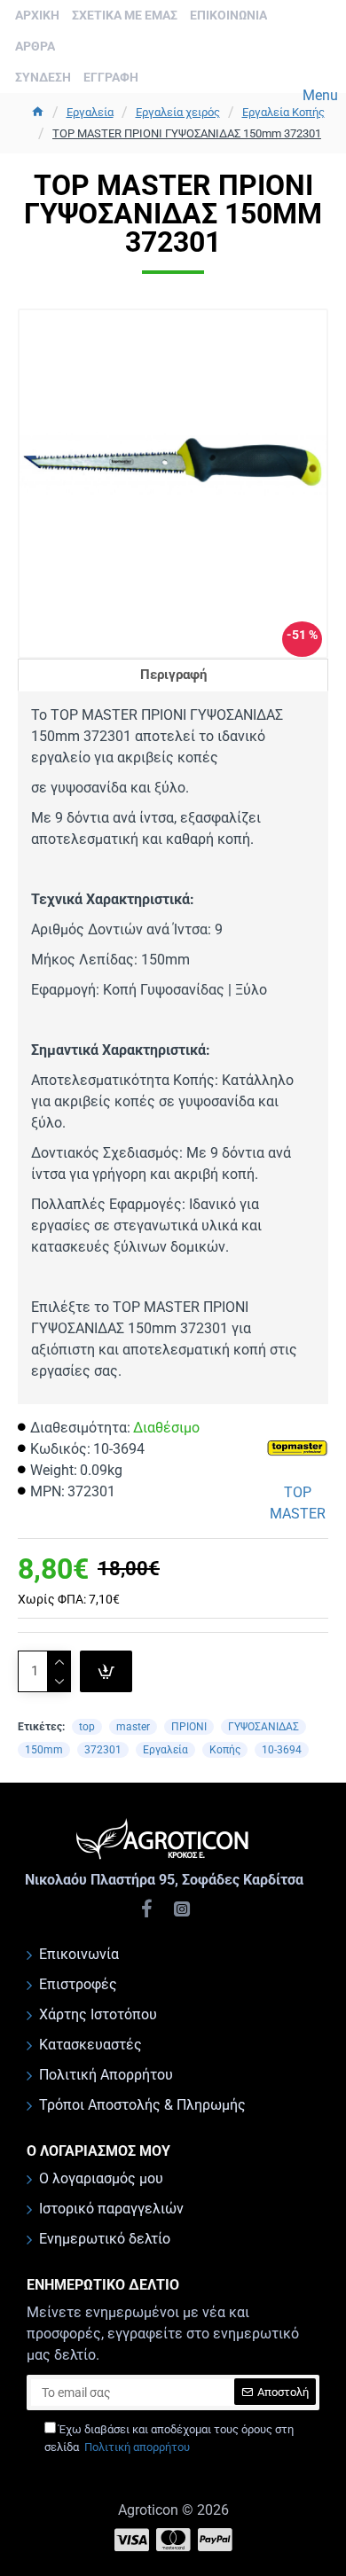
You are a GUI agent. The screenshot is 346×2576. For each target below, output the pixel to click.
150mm (44, 1750)
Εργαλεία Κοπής (283, 112)
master (133, 1727)
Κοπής (225, 1750)
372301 (103, 1750)
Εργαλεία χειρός (178, 112)
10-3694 (282, 1750)
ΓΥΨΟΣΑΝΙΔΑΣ (263, 1727)
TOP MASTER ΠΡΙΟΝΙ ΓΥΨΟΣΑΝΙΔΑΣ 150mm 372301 (187, 133)
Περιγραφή (173, 675)
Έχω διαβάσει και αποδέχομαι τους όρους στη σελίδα (169, 2438)
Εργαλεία (90, 112)
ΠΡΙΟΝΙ (189, 1727)
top (87, 1727)
